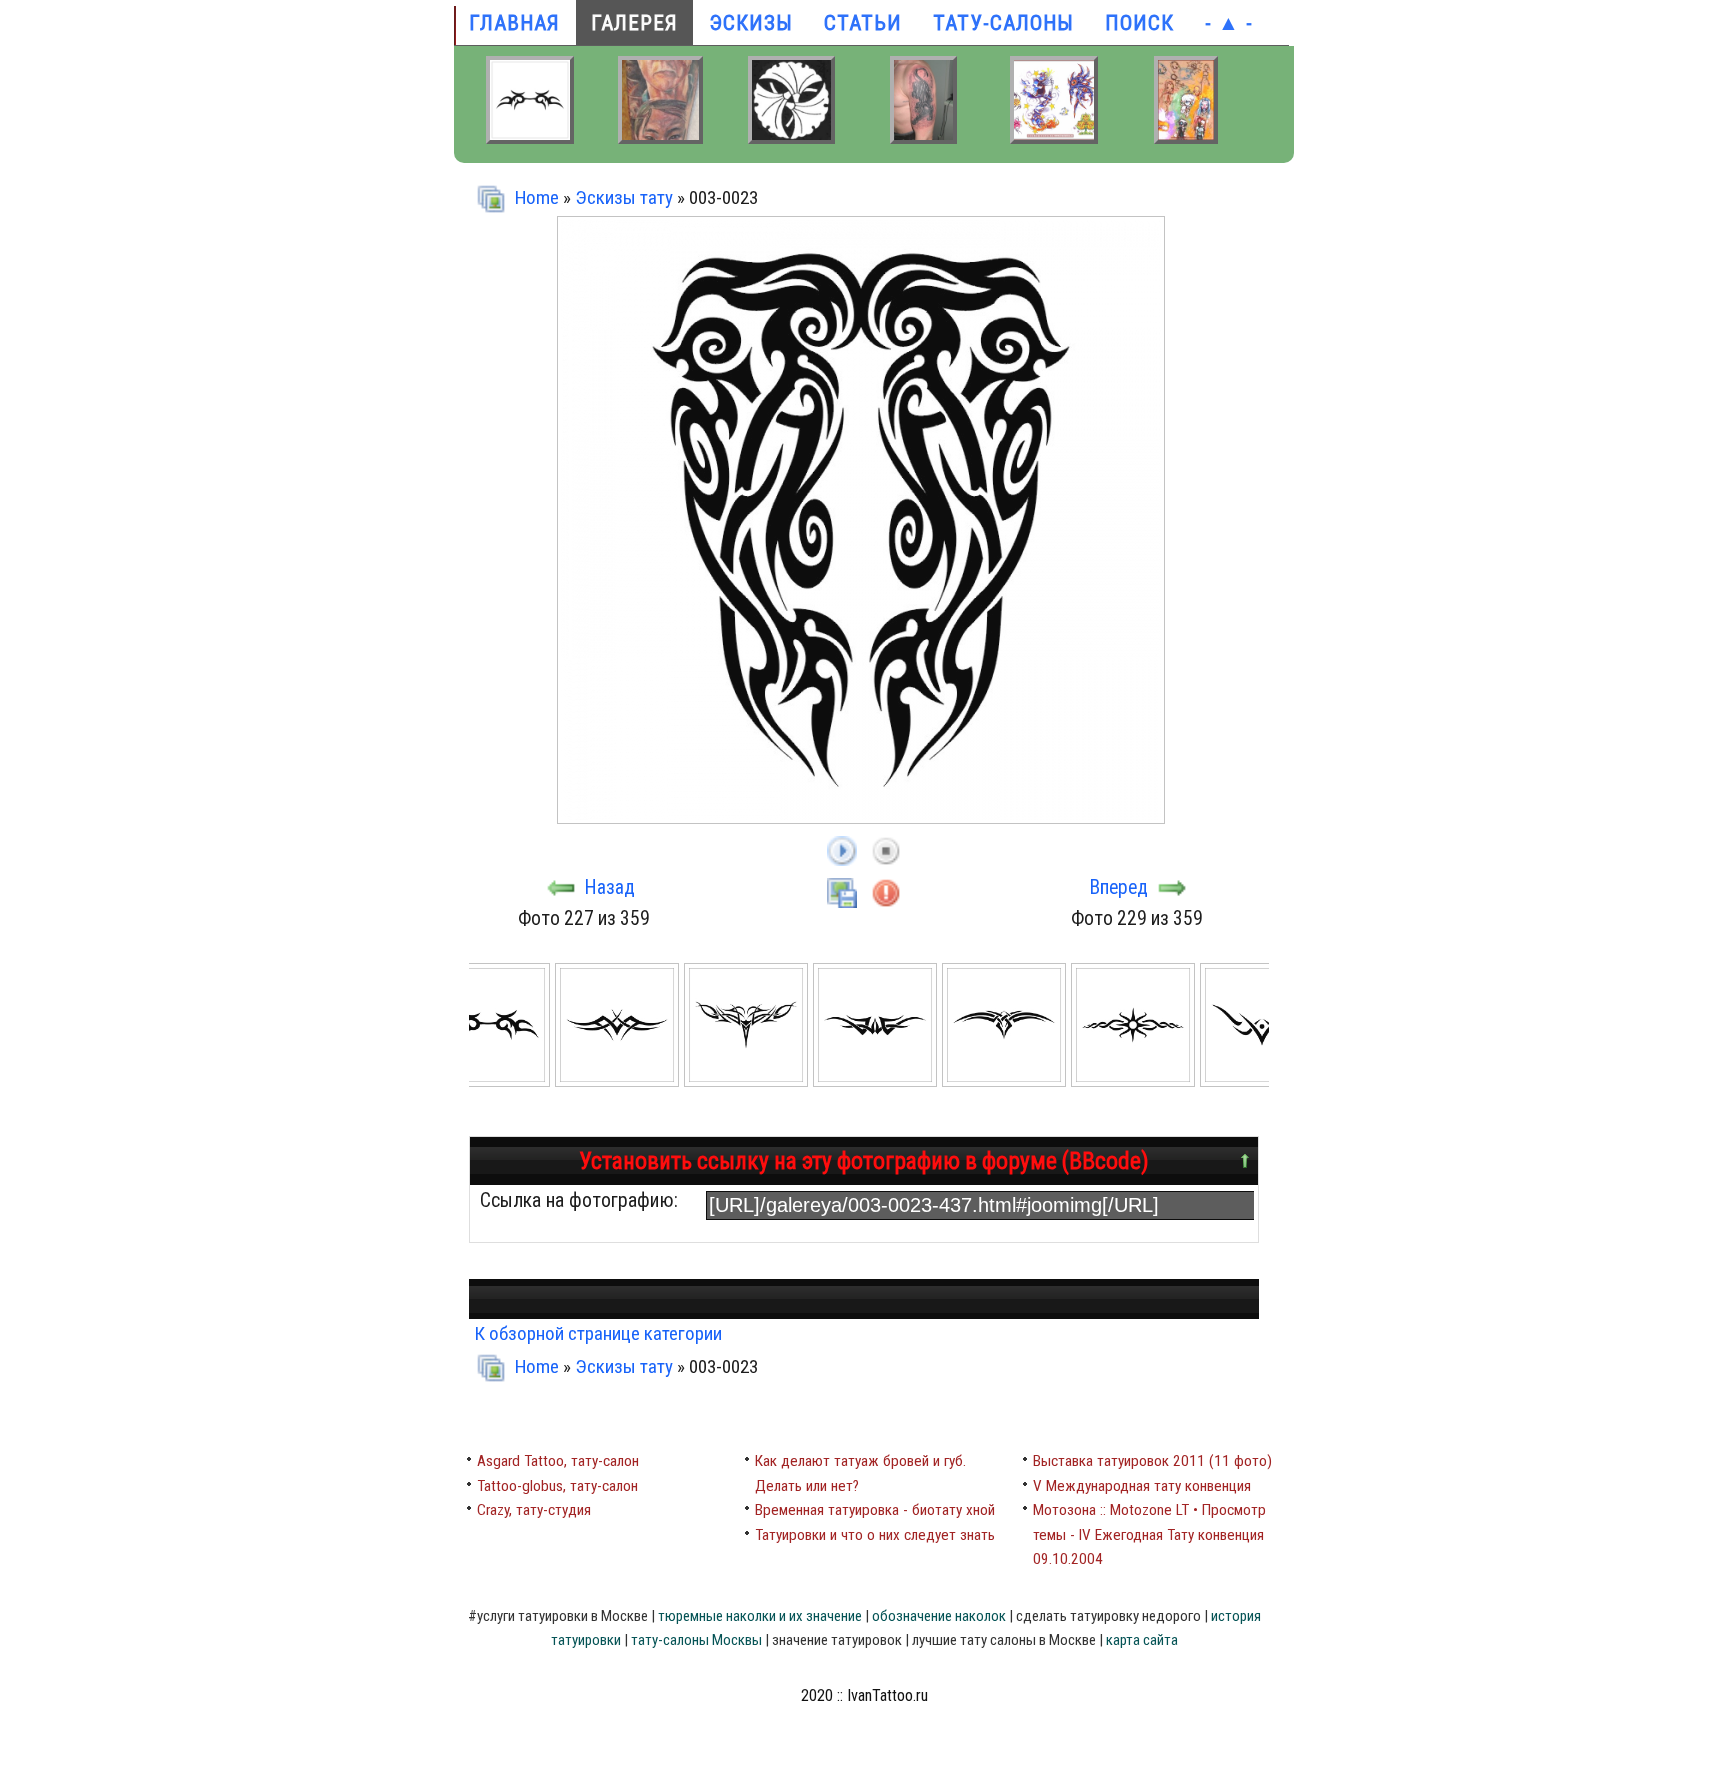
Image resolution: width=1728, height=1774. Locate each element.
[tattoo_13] (660, 137)
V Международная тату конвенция (1142, 1486)
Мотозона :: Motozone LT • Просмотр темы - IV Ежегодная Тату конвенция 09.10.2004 (1149, 1534)
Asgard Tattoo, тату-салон (558, 1461)
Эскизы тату (624, 197)
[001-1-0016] (619, 1080)
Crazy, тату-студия (534, 1510)
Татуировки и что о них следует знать (875, 1535)
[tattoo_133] (923, 137)
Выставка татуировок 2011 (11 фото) (1152, 1461)
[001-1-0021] (1264, 1080)
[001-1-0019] (1006, 1080)
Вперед (1119, 887)
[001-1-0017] (748, 1080)
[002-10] (791, 137)
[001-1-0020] (1135, 1080)
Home (537, 197)
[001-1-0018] (877, 1080)
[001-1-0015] (490, 1080)
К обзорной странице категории (598, 1333)
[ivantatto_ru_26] (1186, 137)
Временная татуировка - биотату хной (875, 1510)
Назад (610, 887)
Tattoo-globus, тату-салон (557, 1486)
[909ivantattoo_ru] (1054, 137)
